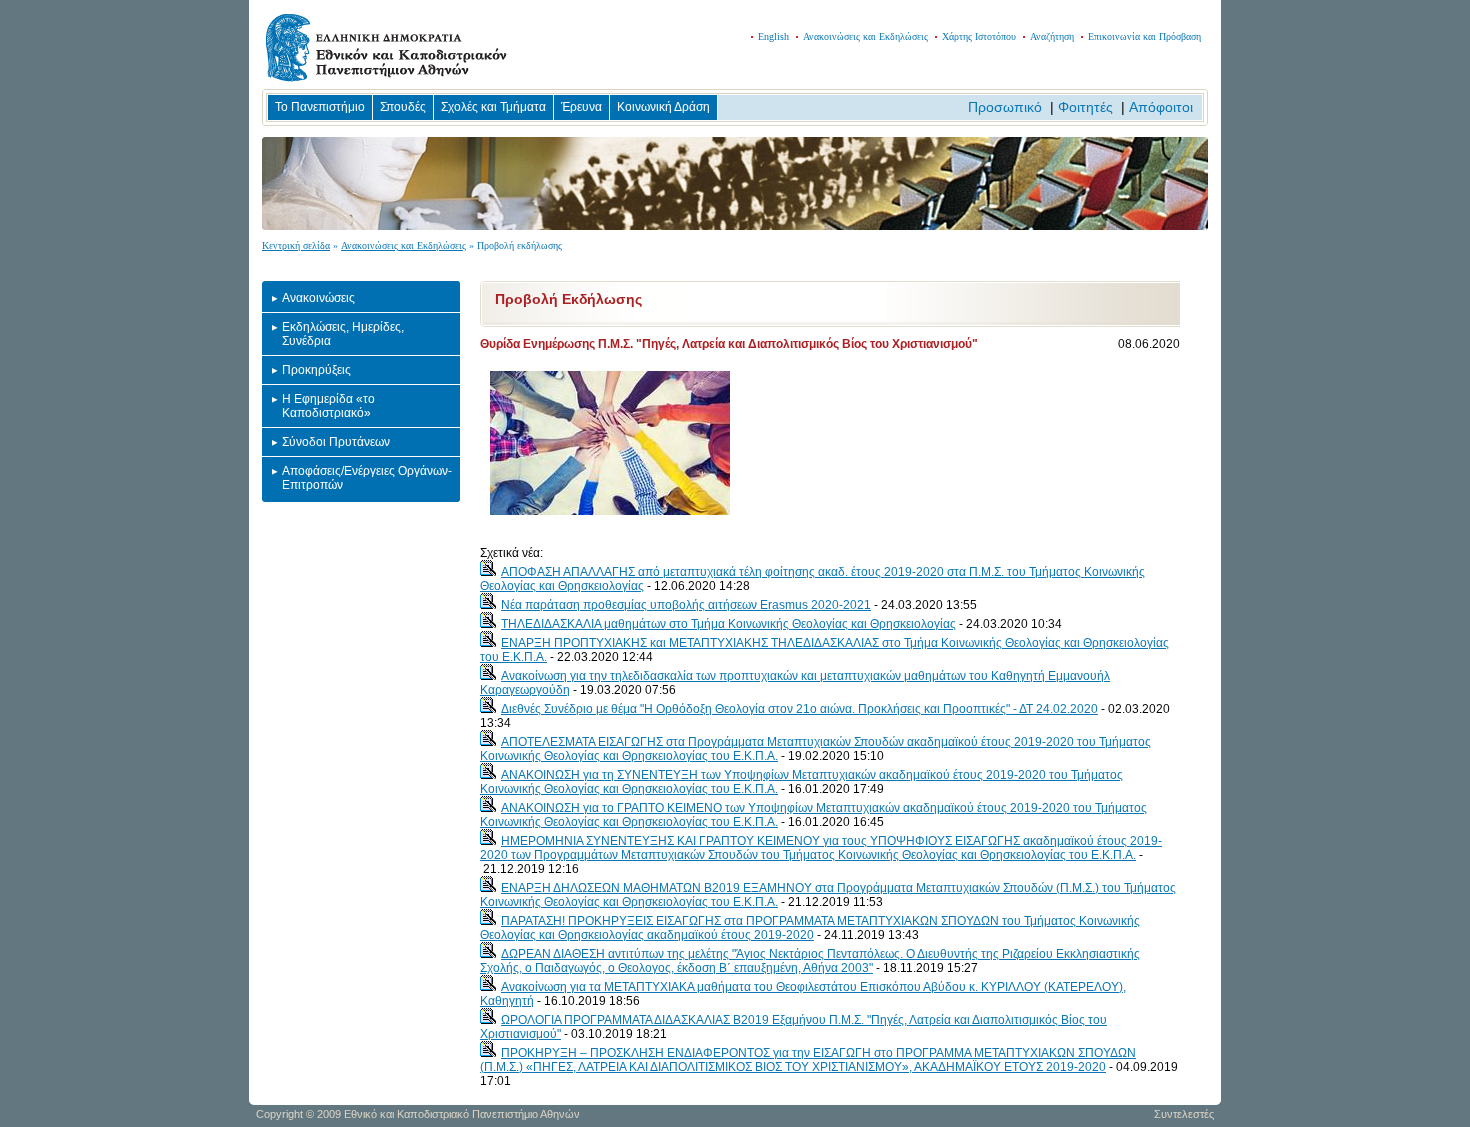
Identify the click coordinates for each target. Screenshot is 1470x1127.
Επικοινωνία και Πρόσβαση (1144, 36)
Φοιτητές (1085, 107)
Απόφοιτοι (1161, 107)
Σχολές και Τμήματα (493, 107)
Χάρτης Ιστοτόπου (979, 36)
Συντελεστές (1184, 1114)
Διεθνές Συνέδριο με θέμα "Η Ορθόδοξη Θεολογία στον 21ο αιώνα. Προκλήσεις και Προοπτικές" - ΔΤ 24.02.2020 (799, 709)
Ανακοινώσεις (318, 298)
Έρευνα (581, 107)
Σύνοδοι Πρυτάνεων (336, 442)
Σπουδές (403, 107)
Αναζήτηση (1052, 36)
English (773, 36)
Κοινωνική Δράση (663, 107)
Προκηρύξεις (316, 370)
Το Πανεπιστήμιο (320, 107)
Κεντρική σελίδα (296, 245)
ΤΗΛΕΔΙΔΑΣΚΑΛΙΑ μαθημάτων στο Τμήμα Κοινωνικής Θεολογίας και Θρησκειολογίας (728, 624)
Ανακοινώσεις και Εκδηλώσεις (865, 36)
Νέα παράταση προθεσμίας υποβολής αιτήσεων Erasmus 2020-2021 (686, 605)
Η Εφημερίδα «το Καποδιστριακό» (328, 406)
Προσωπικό (1005, 107)
